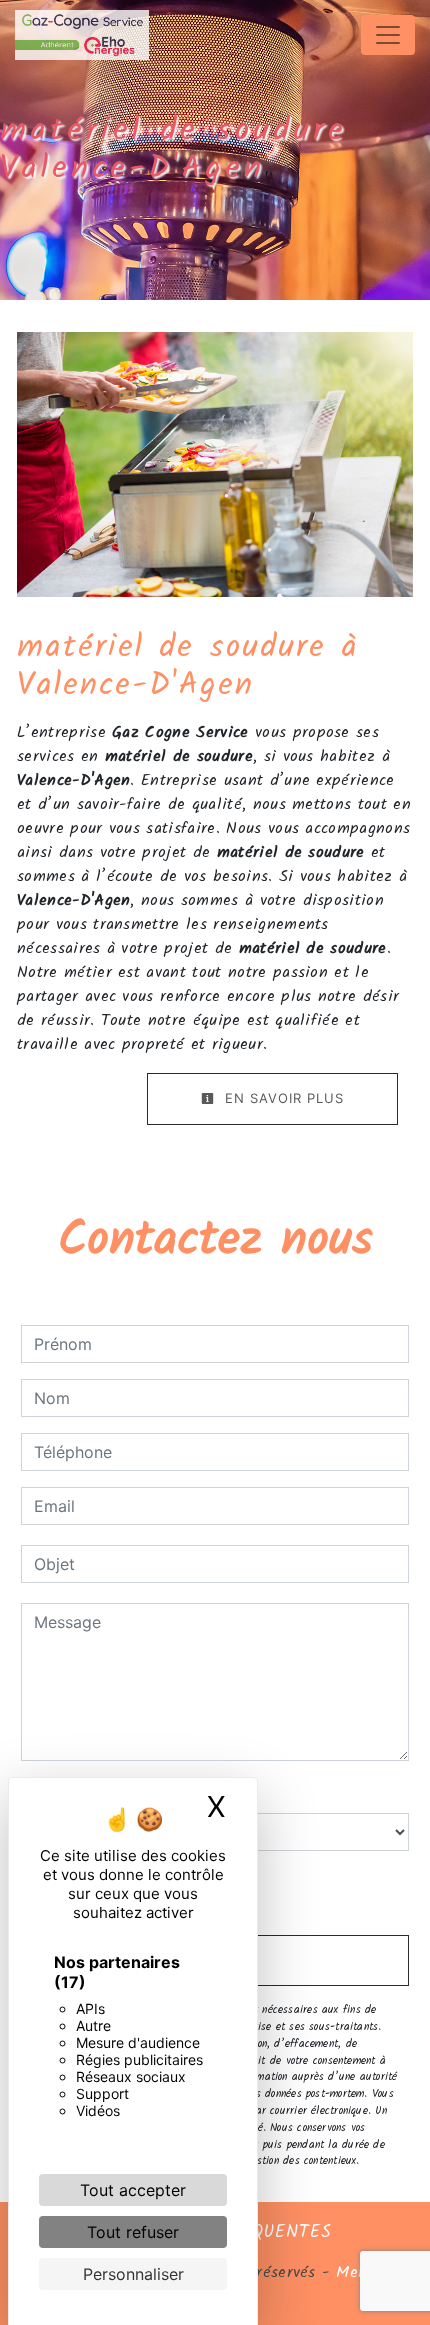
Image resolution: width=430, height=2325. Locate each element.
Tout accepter (133, 2190)
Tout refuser (133, 2232)
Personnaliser (133, 2274)
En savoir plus (282, 1098)
